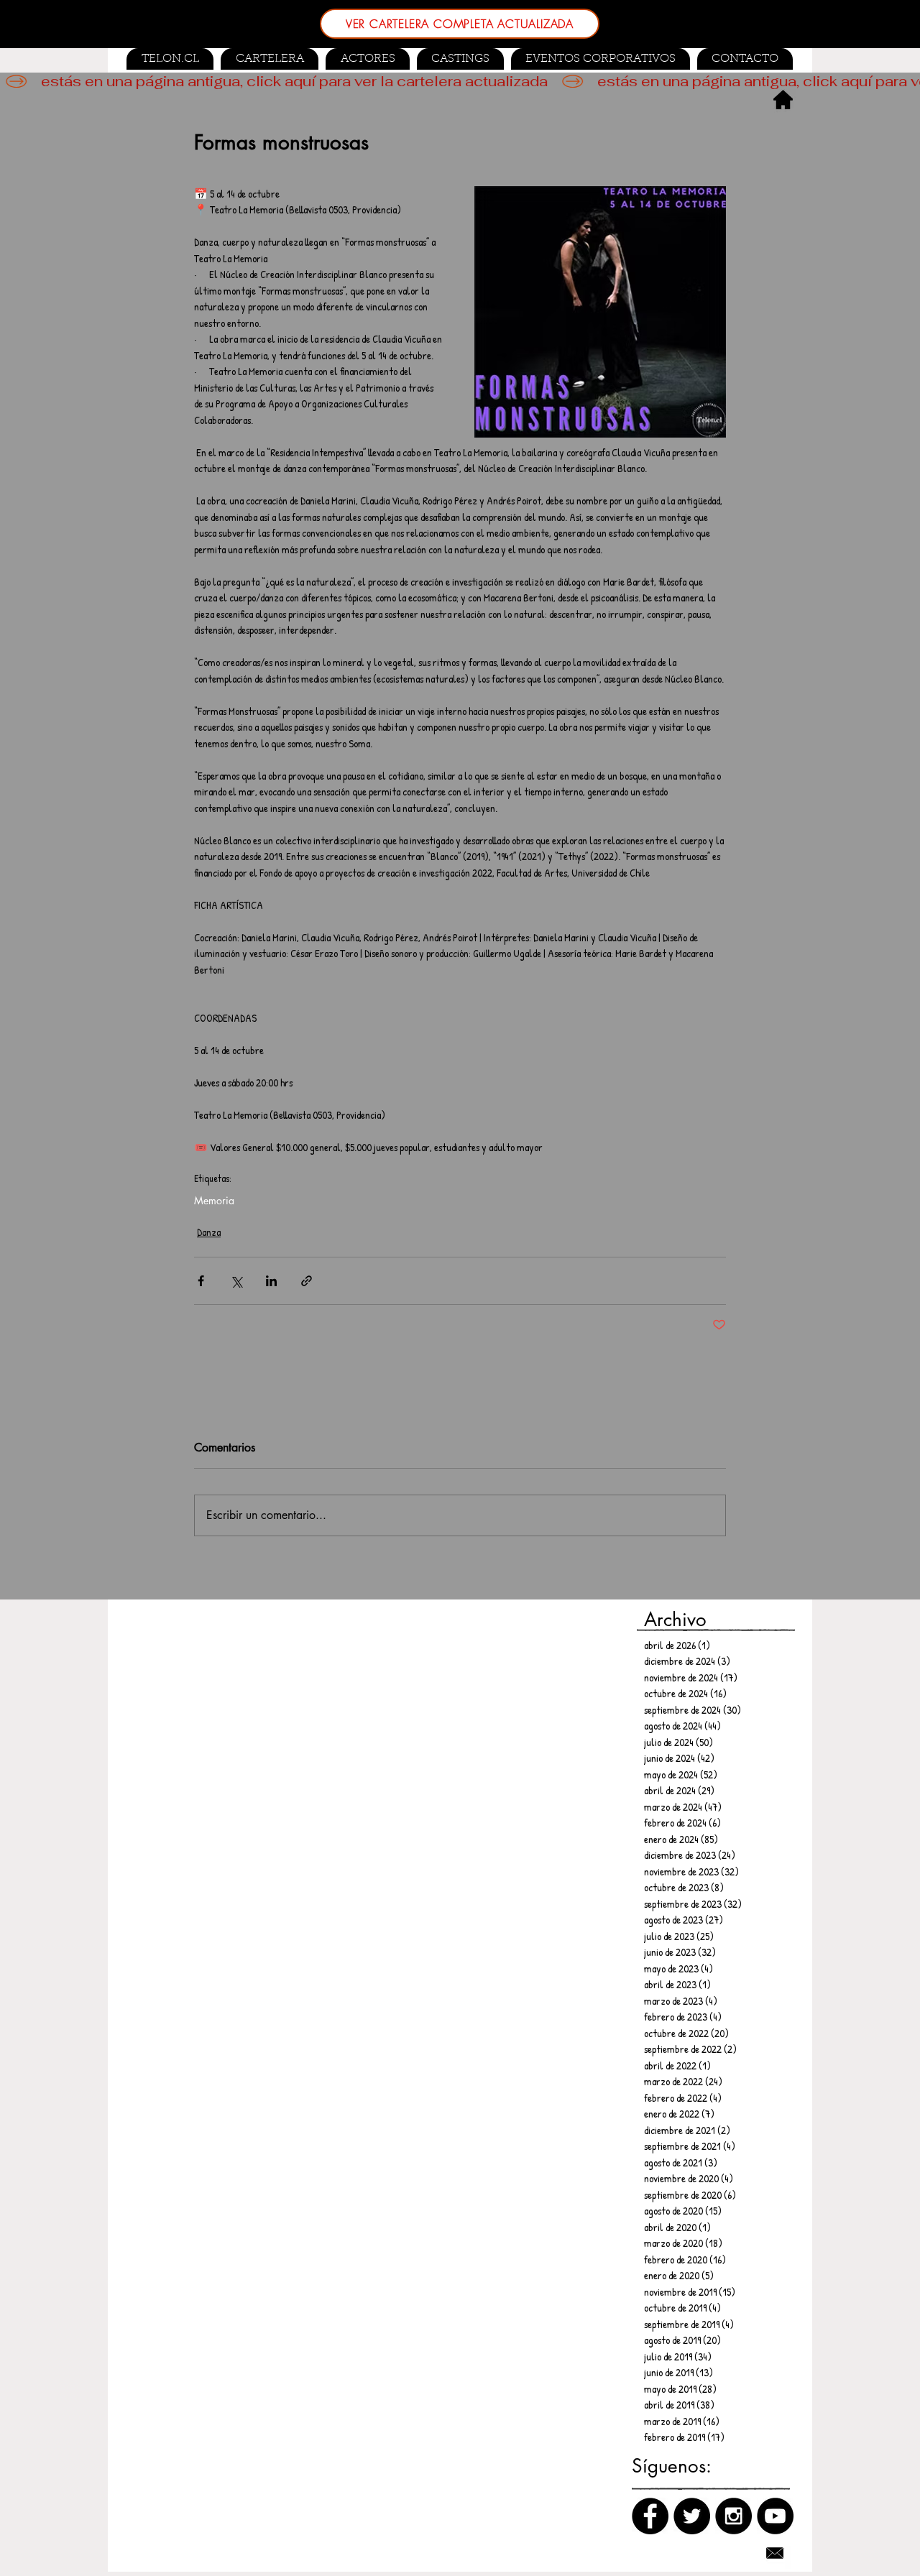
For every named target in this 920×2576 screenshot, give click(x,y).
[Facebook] (650, 2516)
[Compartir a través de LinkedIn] (271, 1281)
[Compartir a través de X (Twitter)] (236, 1281)
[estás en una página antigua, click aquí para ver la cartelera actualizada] (460, 81)
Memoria (214, 1200)
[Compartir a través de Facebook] (201, 1281)
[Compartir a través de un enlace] (307, 1281)
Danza (209, 1232)
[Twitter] (692, 2516)
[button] (460, 59)
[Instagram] (733, 2516)
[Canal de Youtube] (775, 2516)
